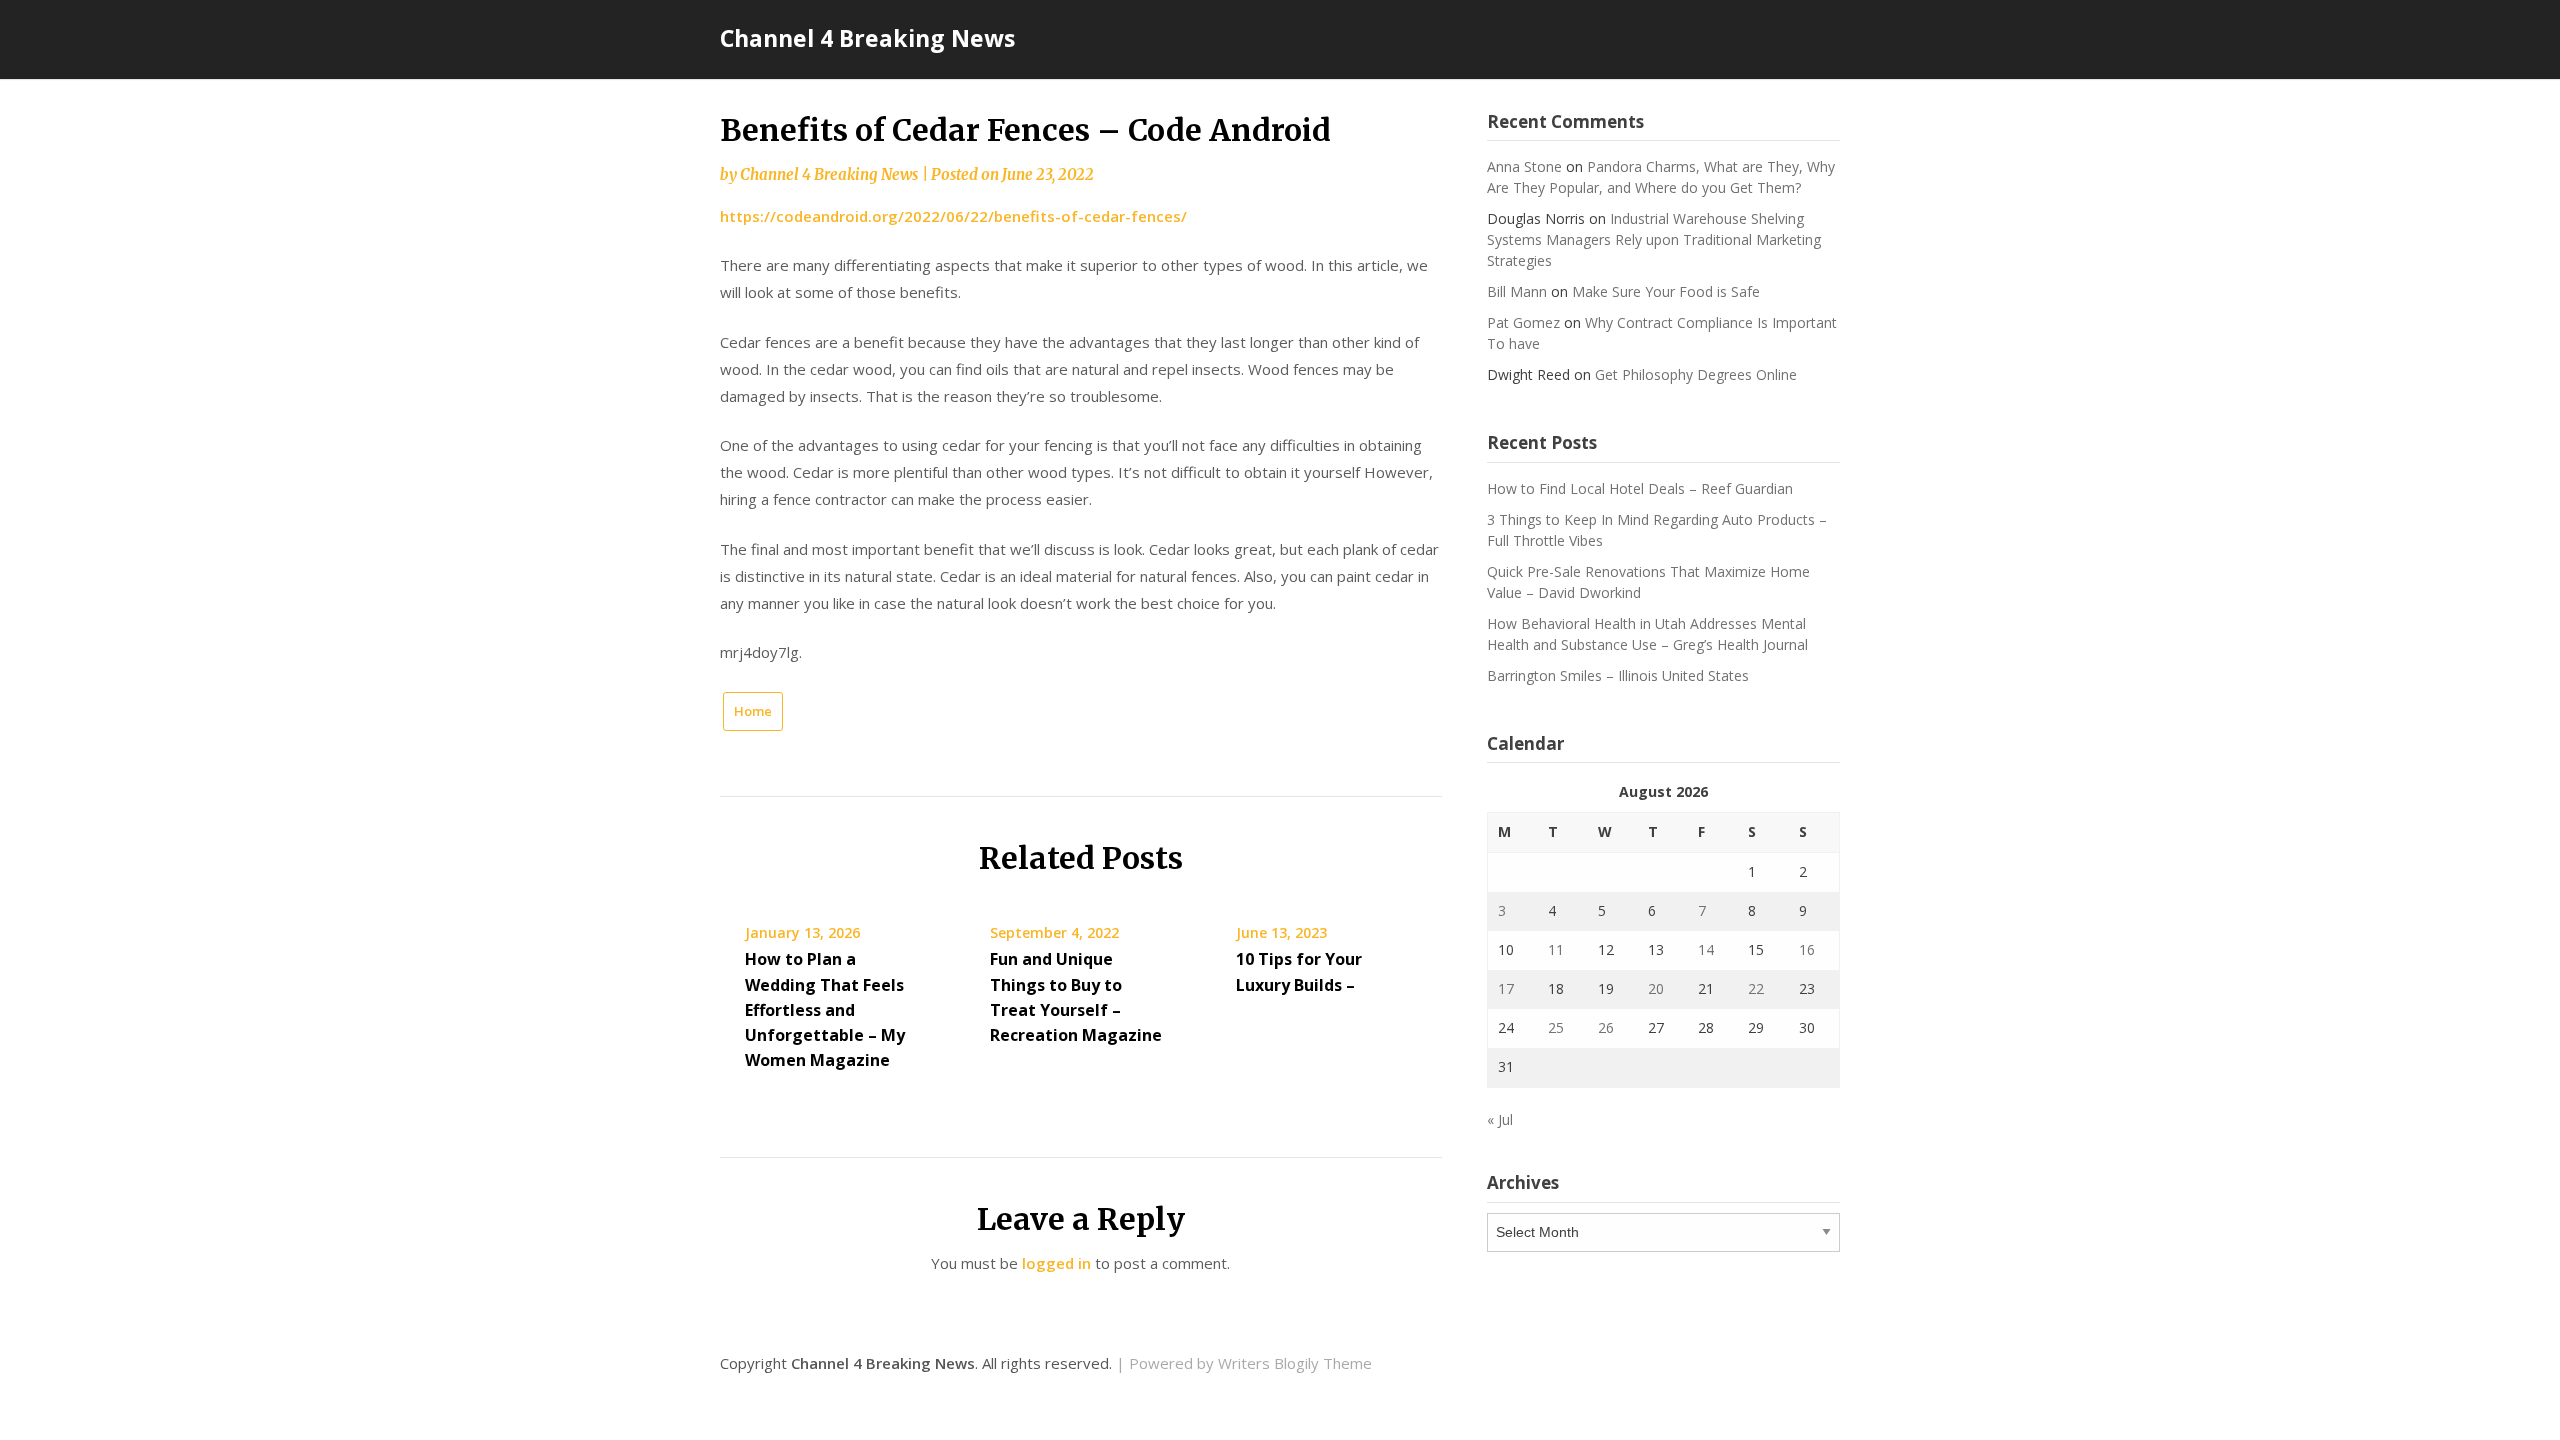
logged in (1056, 1263)
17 (1506, 988)
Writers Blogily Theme (1295, 1363)
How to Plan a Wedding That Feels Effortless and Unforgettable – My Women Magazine (825, 1009)
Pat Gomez (1523, 322)
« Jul (1500, 1119)
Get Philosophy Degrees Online (1696, 374)
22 (1756, 988)
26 (1606, 1027)
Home (753, 711)
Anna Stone (1524, 166)
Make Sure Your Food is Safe (1666, 291)
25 (1556, 1027)
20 (1656, 988)
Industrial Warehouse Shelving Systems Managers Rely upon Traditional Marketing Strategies (1654, 239)
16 (1807, 949)
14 (1706, 949)
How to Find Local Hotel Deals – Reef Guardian (1640, 488)
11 (1556, 949)
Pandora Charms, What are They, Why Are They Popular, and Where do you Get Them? (1661, 177)
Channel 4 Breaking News (867, 38)
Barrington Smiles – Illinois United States (1618, 675)
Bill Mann (1517, 291)
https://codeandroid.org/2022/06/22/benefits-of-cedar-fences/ (953, 216)
